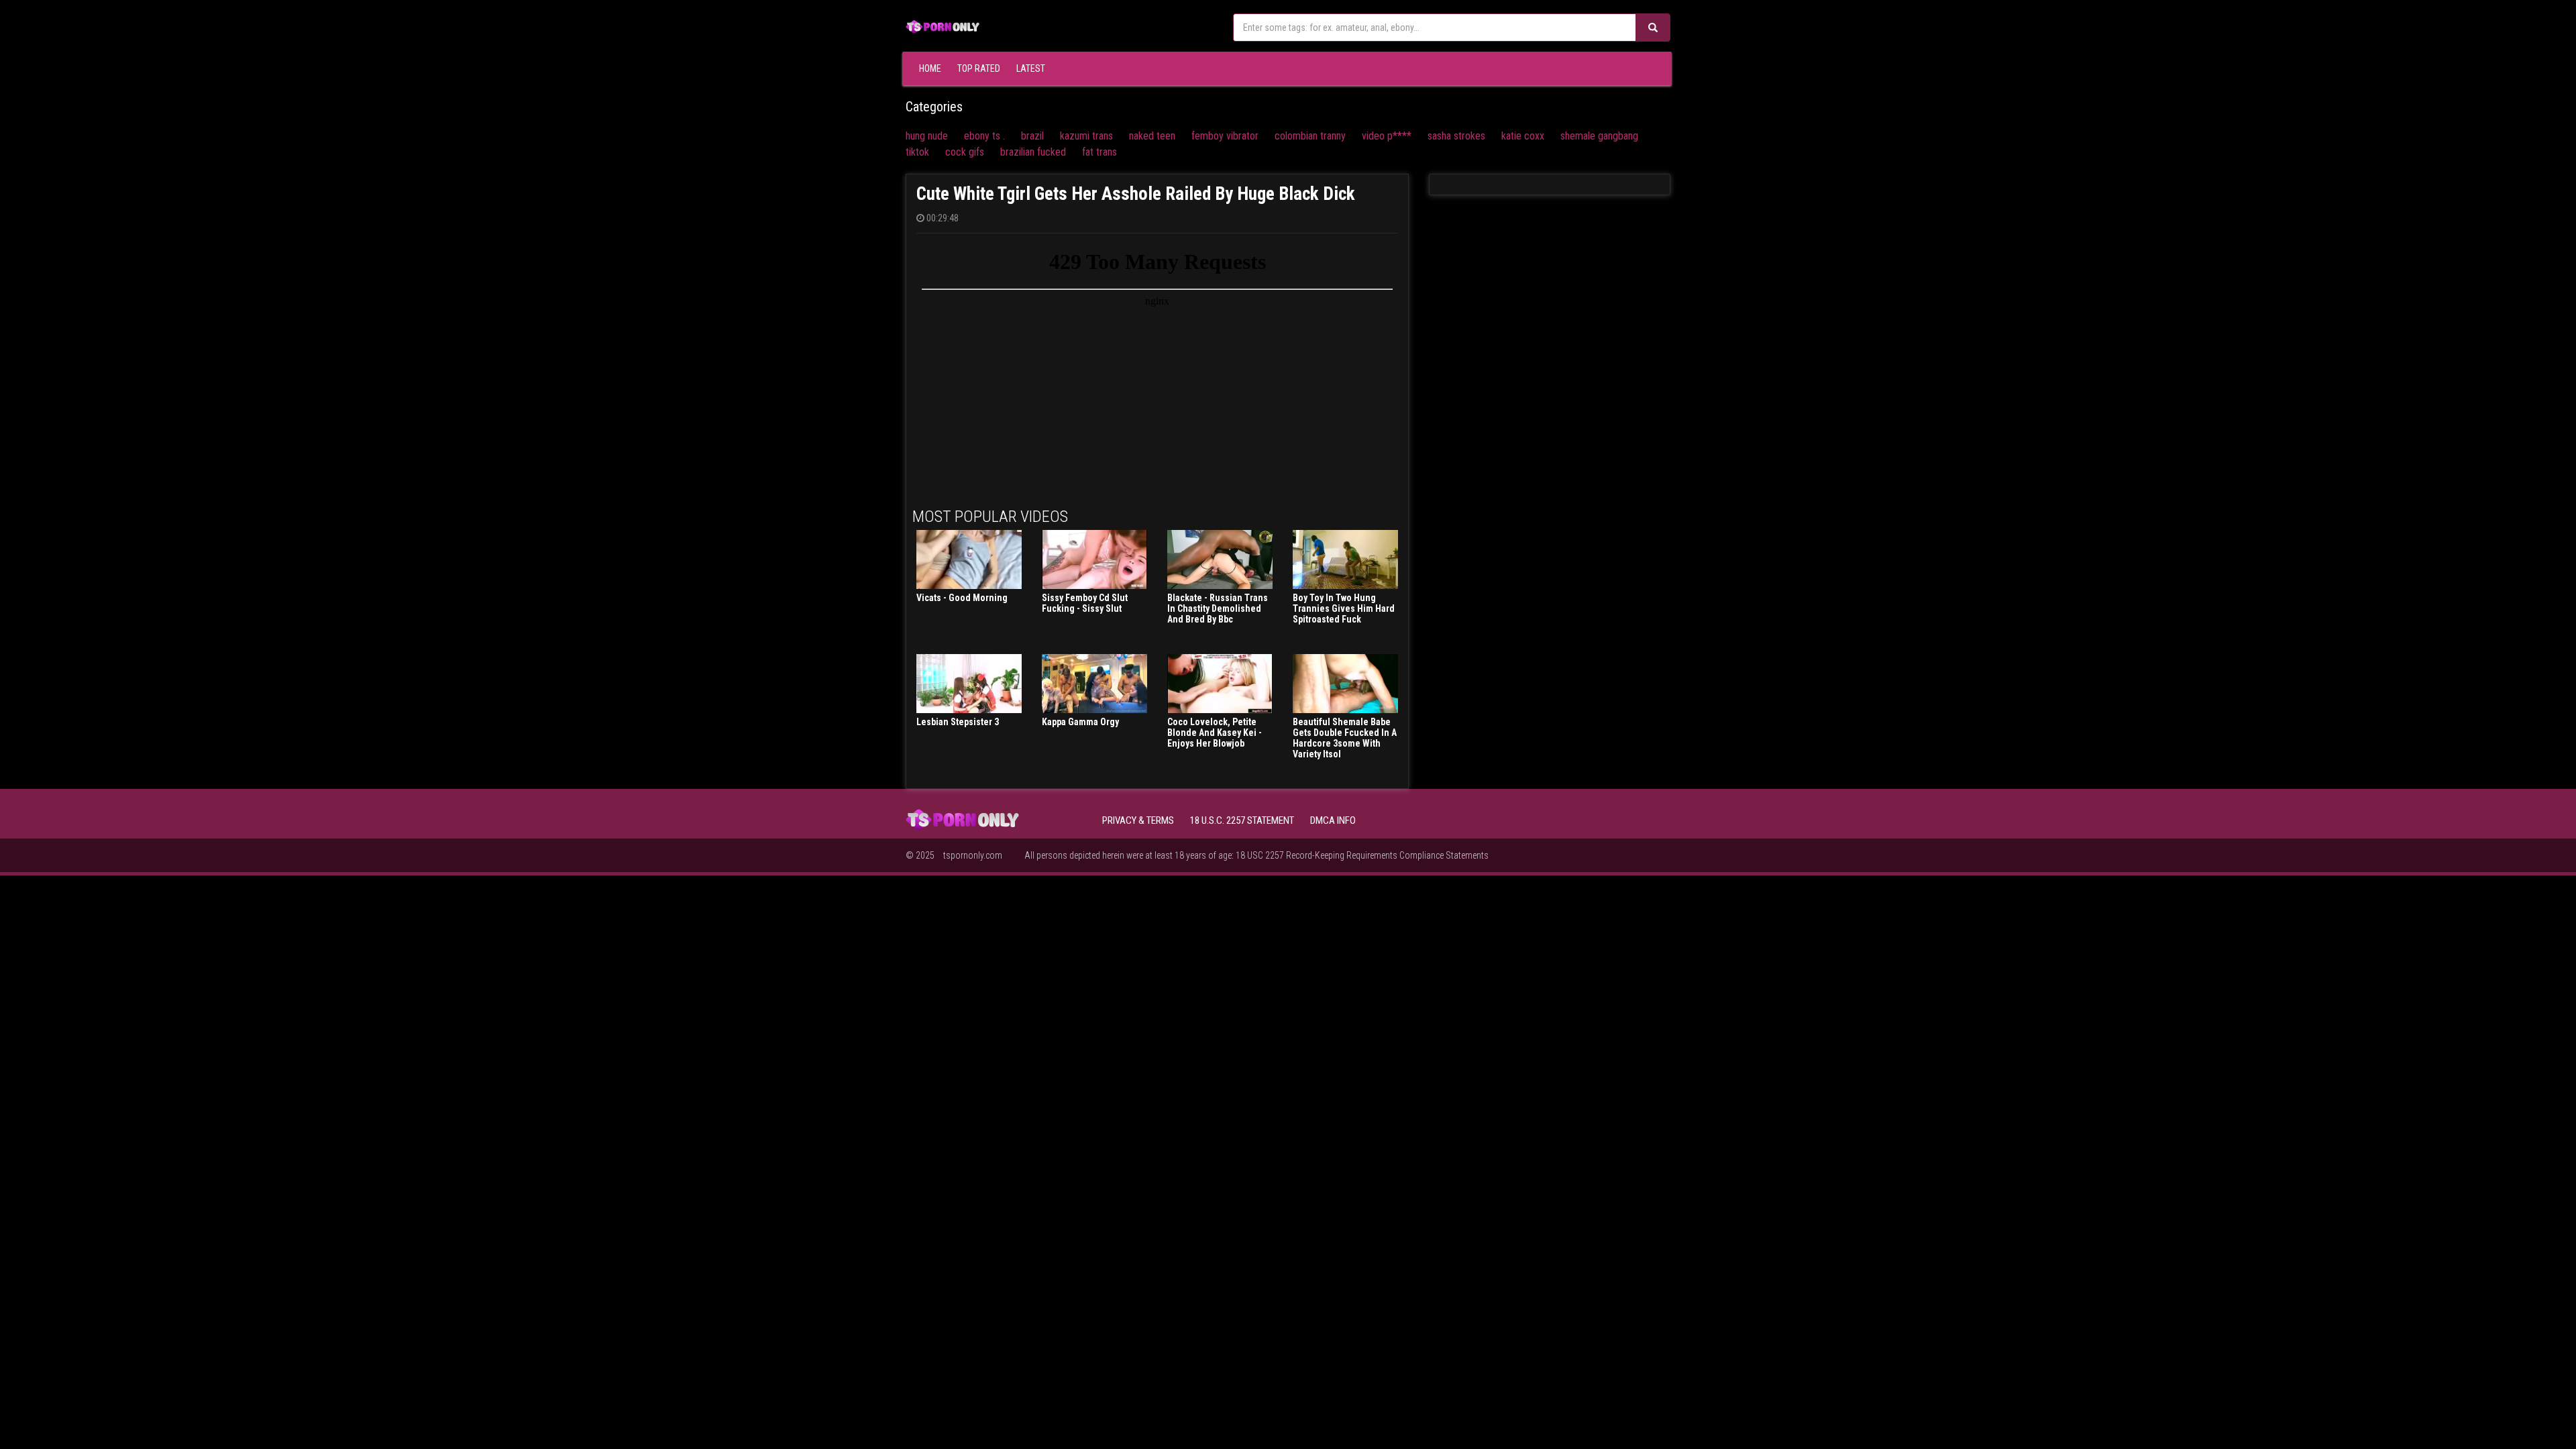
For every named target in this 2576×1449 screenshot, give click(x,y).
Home (930, 68)
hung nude (927, 136)
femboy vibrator (1225, 136)
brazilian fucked (1033, 152)
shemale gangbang (1599, 136)
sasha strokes (1456, 136)
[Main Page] (943, 25)
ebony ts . (984, 136)
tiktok (917, 152)
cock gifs (965, 152)
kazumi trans (1086, 136)
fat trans (1099, 152)
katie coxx (1523, 136)
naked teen (1152, 136)
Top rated (979, 68)
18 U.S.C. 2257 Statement (1242, 820)
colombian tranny (1310, 136)
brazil (1032, 136)
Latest (1031, 68)
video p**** (1387, 136)
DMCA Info (1333, 820)
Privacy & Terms (1138, 820)
